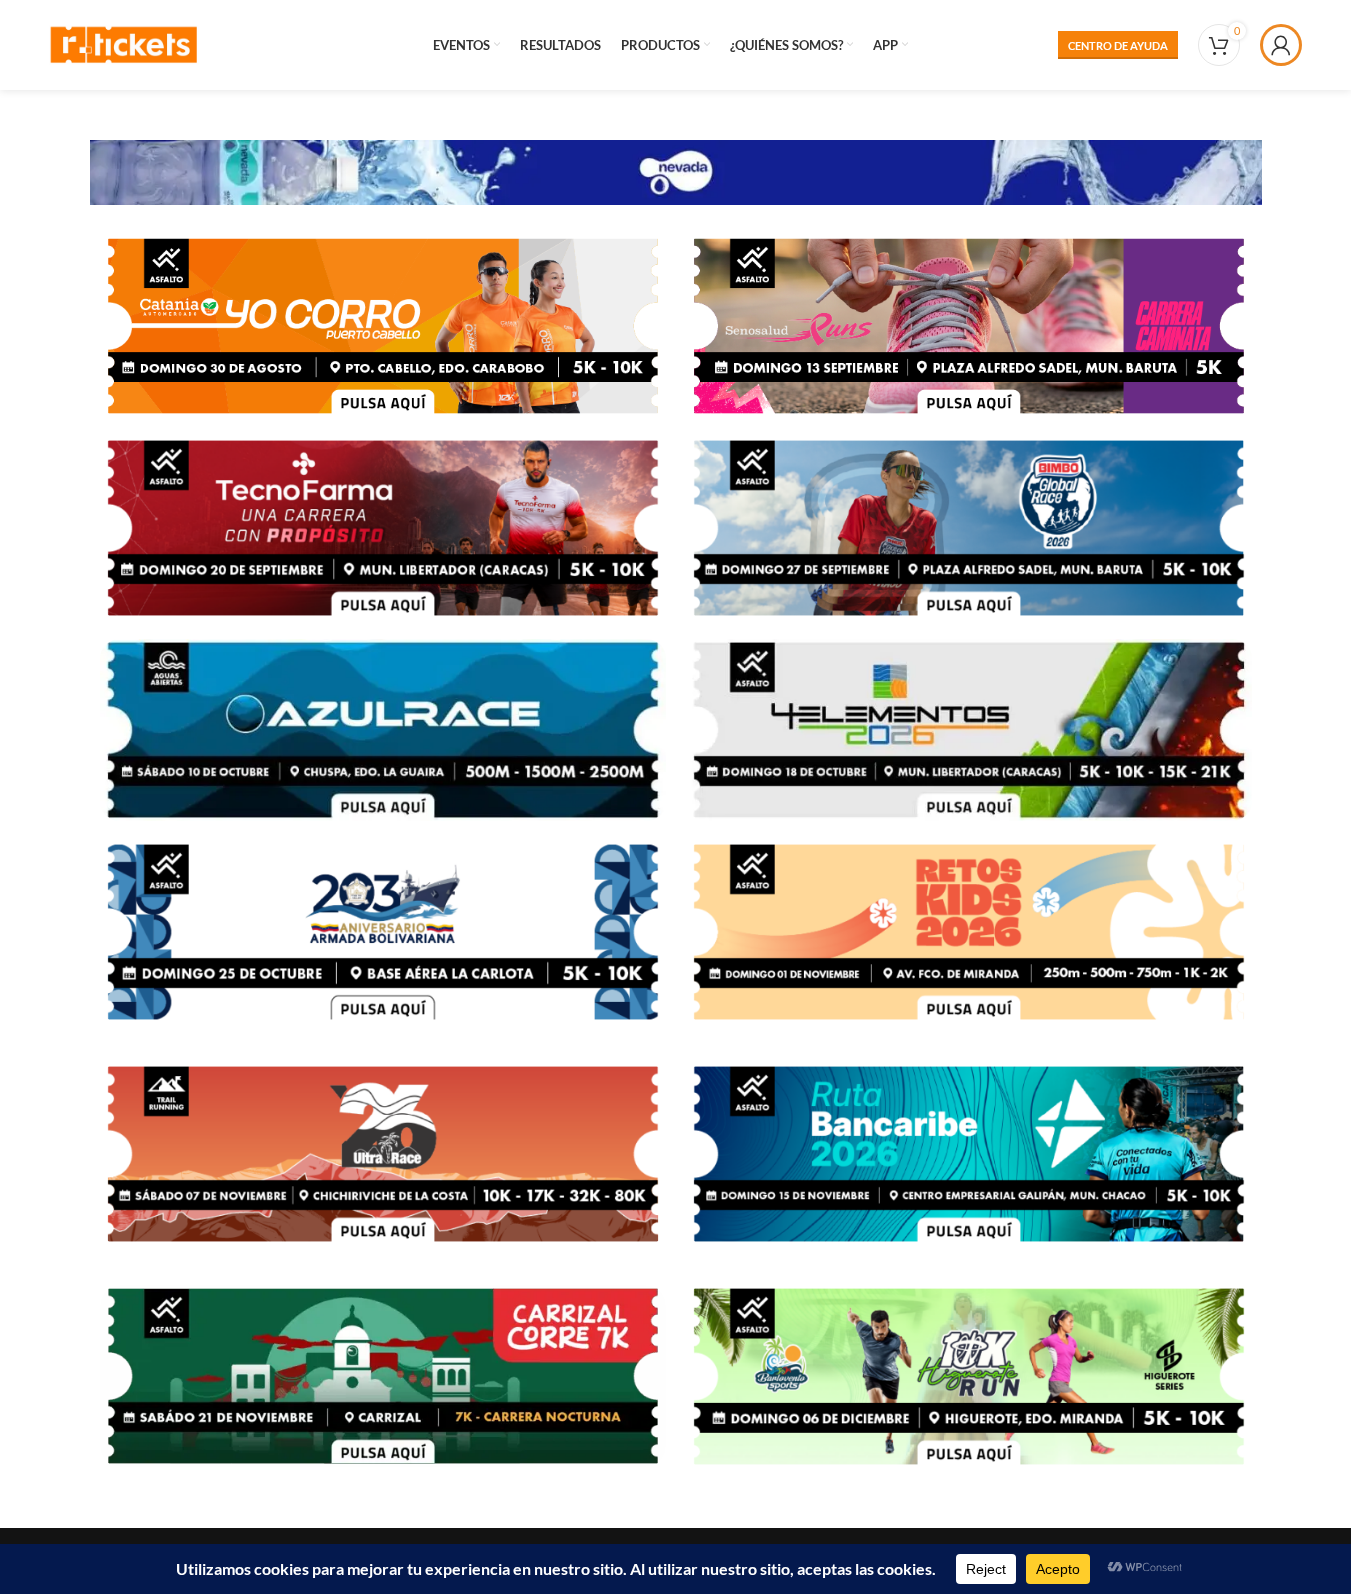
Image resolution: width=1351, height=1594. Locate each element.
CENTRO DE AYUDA (1118, 45)
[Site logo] (124, 42)
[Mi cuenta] (1281, 45)
